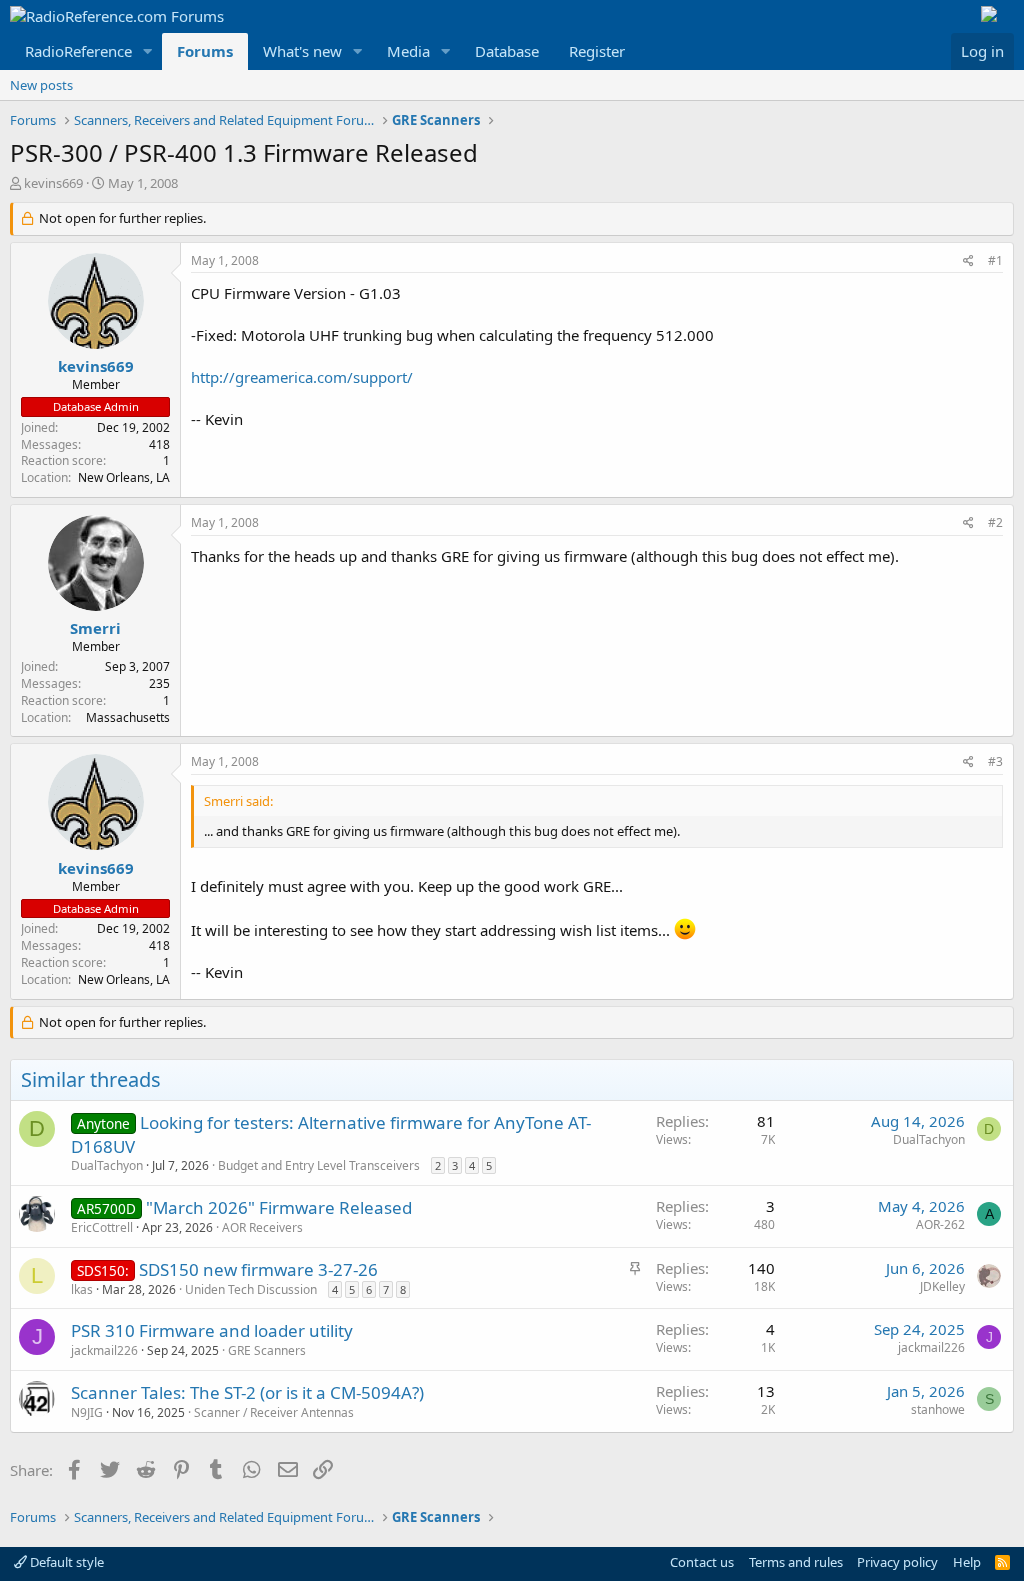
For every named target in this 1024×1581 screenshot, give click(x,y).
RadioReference (78, 51)
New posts (41, 85)
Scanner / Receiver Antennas (274, 1412)
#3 (995, 761)
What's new (302, 51)
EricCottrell (102, 1227)
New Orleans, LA (124, 477)
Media (408, 51)
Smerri (95, 628)
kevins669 (53, 183)
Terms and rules (796, 1562)
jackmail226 (104, 1350)
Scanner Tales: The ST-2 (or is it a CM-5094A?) (247, 1392)
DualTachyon (107, 1165)
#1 (995, 260)
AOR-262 (940, 1224)
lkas (82, 1289)
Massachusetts (128, 717)
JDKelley (942, 1286)
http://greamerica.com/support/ (302, 377)
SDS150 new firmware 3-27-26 (258, 1269)
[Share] (968, 261)
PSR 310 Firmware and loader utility (212, 1330)
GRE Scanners (267, 1350)
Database (507, 51)
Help (967, 1562)
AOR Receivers (262, 1227)
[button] (148, 51)
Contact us (702, 1562)
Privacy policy (897, 1562)
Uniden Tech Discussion (251, 1289)
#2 (995, 522)
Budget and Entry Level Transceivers (319, 1165)
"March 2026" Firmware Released (279, 1207)
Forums (205, 51)
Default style (65, 1562)
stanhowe (938, 1409)
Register (597, 51)
